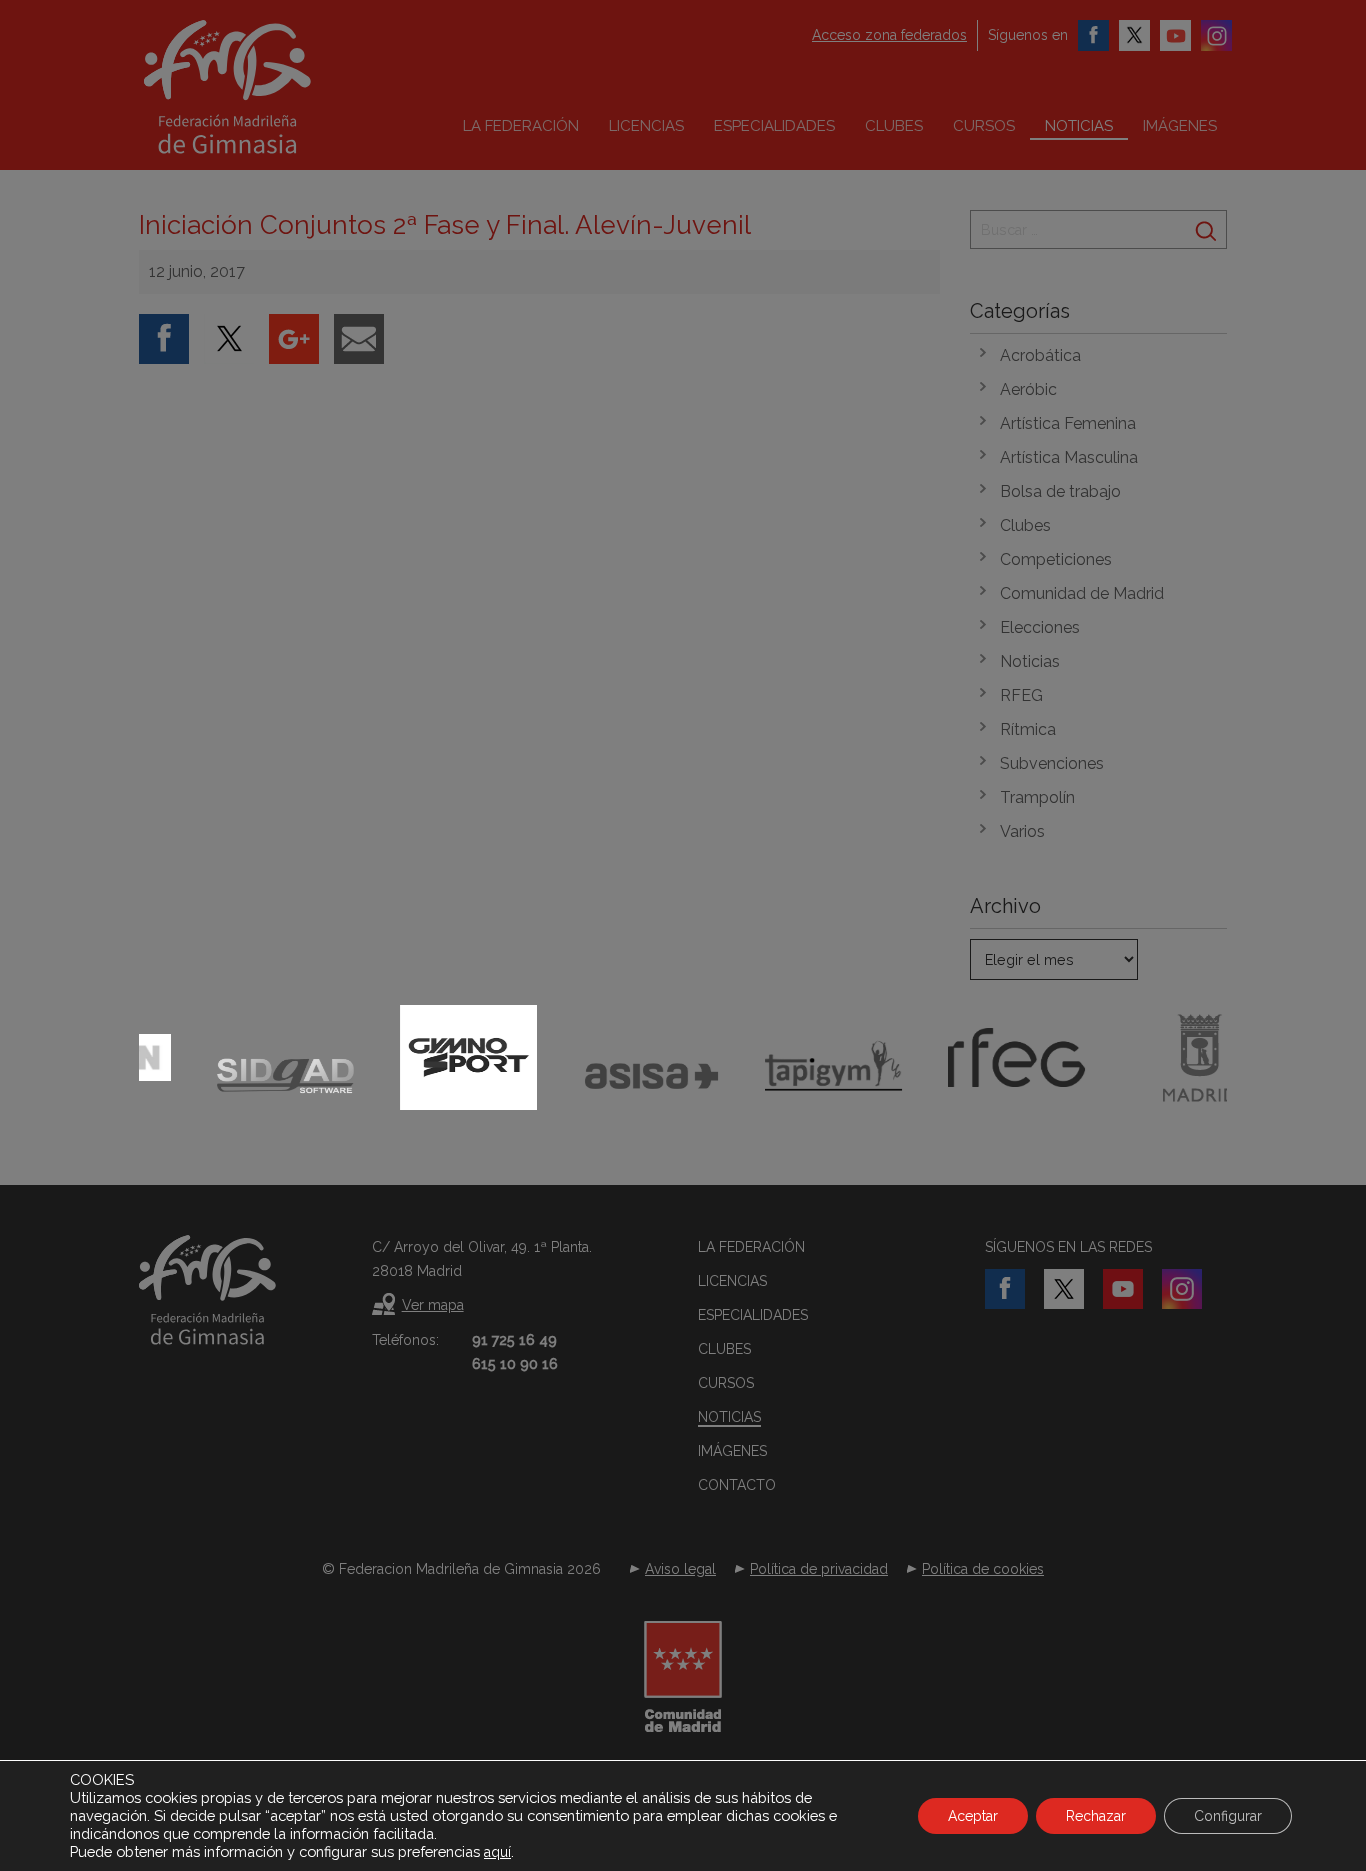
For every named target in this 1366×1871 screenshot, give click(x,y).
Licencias (646, 126)
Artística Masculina (1069, 457)
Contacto (737, 1485)
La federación (521, 126)
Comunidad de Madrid (1082, 593)
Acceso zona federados (889, 35)
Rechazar (1096, 1816)
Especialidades (774, 126)
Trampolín (1037, 797)
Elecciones (1040, 627)
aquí (497, 1852)
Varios (1022, 831)
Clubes (894, 126)
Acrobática (1040, 355)
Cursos (984, 126)
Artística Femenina (1068, 423)
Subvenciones (1052, 763)
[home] (269, 87)
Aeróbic (1028, 389)
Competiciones (1056, 559)
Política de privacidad (819, 1569)
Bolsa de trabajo (1060, 491)
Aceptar (973, 1816)
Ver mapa (433, 1305)
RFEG (1021, 695)
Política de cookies (983, 1569)
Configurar (1228, 1816)
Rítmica (1028, 729)
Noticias (1079, 126)
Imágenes (1180, 126)
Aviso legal (680, 1569)
